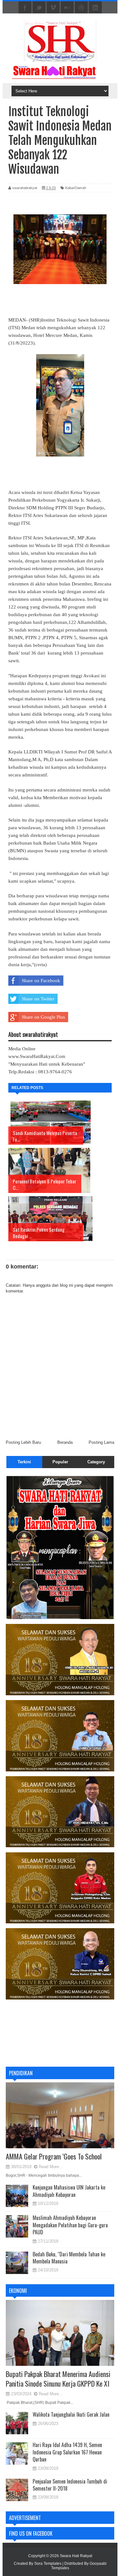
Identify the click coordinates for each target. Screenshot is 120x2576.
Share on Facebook (41, 981)
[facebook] (25, 8)
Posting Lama (101, 1442)
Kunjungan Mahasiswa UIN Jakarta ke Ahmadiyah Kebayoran (69, 2191)
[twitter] (39, 8)
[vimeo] (53, 8)
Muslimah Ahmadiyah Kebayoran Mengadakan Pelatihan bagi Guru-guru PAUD (70, 2225)
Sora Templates (48, 2564)
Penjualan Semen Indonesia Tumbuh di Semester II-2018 (70, 2485)
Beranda (65, 1442)
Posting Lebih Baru (23, 1442)
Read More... (51, 2167)
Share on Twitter (38, 999)
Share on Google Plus (43, 1017)
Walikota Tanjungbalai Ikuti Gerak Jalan (71, 2414)
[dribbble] (81, 8)
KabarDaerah (76, 188)
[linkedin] (95, 8)
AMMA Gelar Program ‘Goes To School (54, 2156)
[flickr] (67, 8)
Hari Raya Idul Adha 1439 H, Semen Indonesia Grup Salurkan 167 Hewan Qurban (67, 2452)
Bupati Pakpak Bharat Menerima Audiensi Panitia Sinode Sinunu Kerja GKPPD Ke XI (58, 2379)
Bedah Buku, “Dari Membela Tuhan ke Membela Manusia (69, 2258)
